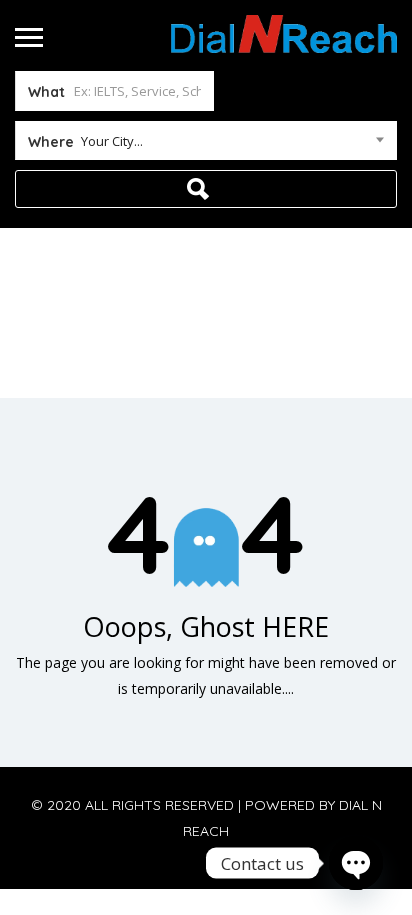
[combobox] (206, 145)
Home (161, 335)
